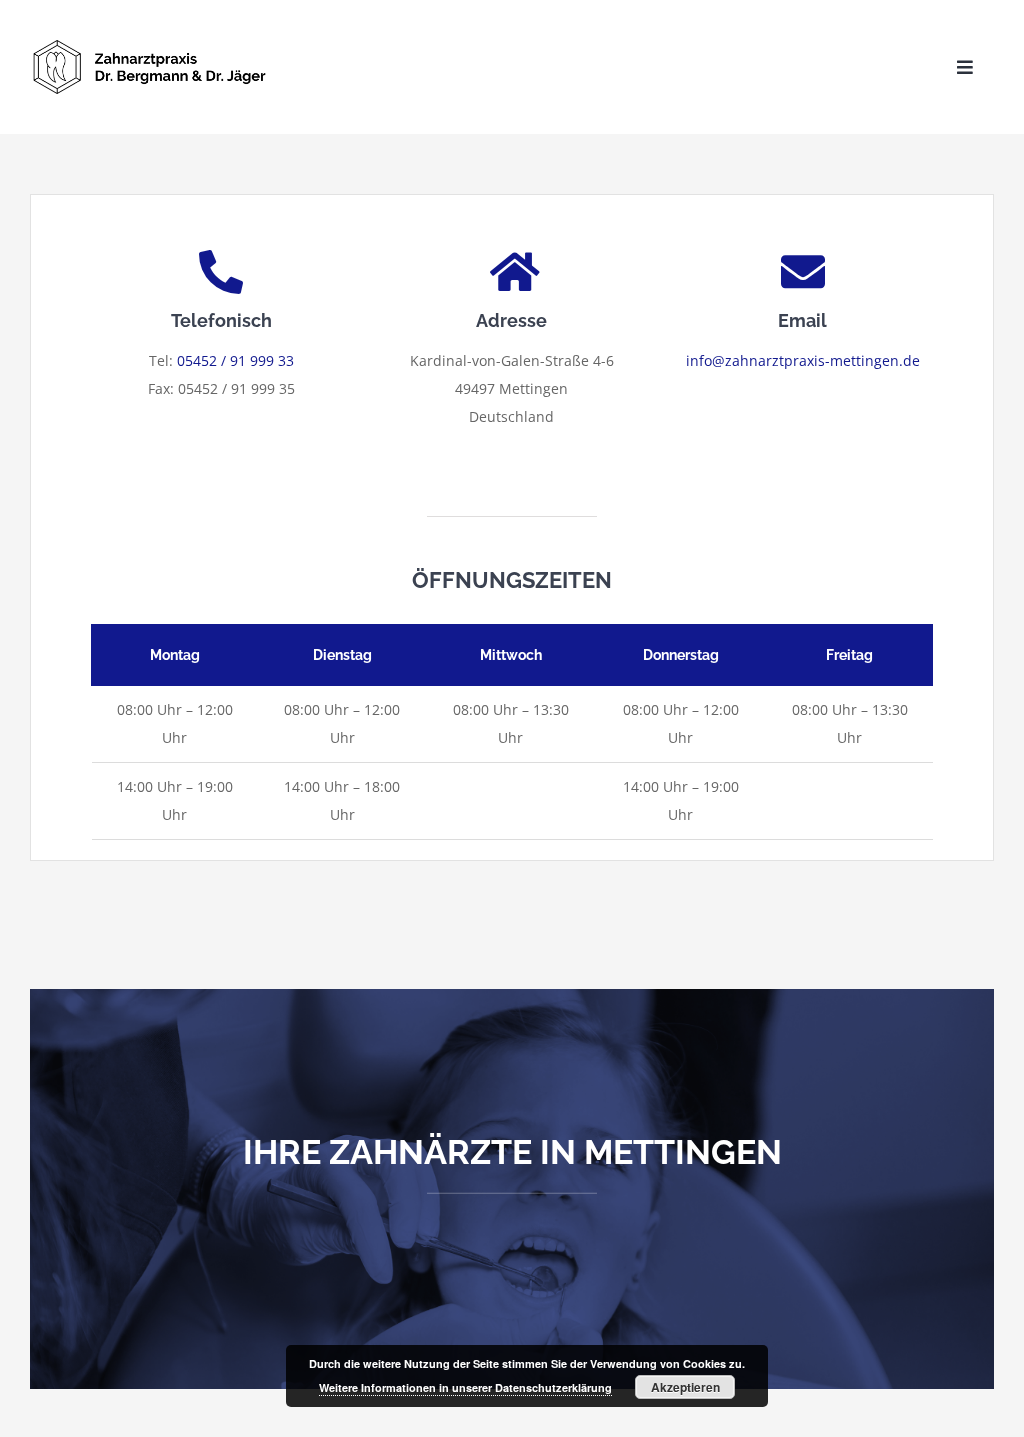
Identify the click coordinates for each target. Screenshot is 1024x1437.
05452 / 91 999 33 (235, 360)
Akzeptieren (685, 1387)
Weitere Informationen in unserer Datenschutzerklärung (465, 1387)
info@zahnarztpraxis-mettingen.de (803, 360)
